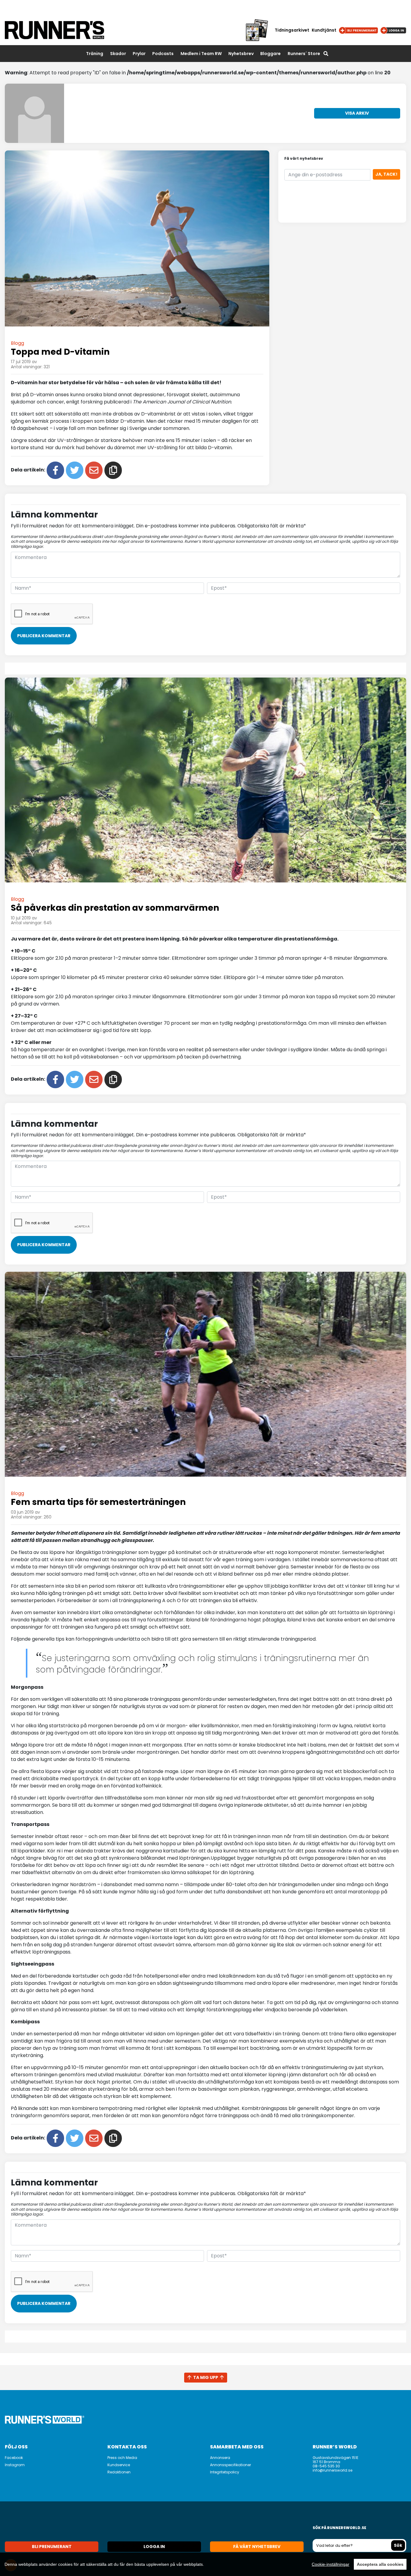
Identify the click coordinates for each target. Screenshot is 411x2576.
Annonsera (220, 2458)
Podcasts (163, 54)
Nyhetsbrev (241, 54)
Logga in (154, 2547)
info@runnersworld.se (332, 2470)
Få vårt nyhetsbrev (257, 2547)
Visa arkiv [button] (357, 113)
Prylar (139, 54)
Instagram (15, 2465)
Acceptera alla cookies (380, 2564)
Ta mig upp (206, 2377)
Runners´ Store (304, 54)
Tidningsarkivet (292, 30)
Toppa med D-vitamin (60, 352)
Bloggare (270, 54)
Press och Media (122, 2458)
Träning (95, 54)
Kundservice (119, 2465)
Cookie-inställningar (331, 2564)
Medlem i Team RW (201, 54)
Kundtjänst (324, 30)
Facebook (14, 2458)
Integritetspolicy (225, 2472)
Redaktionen (119, 2472)
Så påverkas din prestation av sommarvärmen (115, 908)
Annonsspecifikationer (230, 2465)
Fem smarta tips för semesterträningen (98, 1502)
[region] (205, 2564)
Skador (118, 54)
